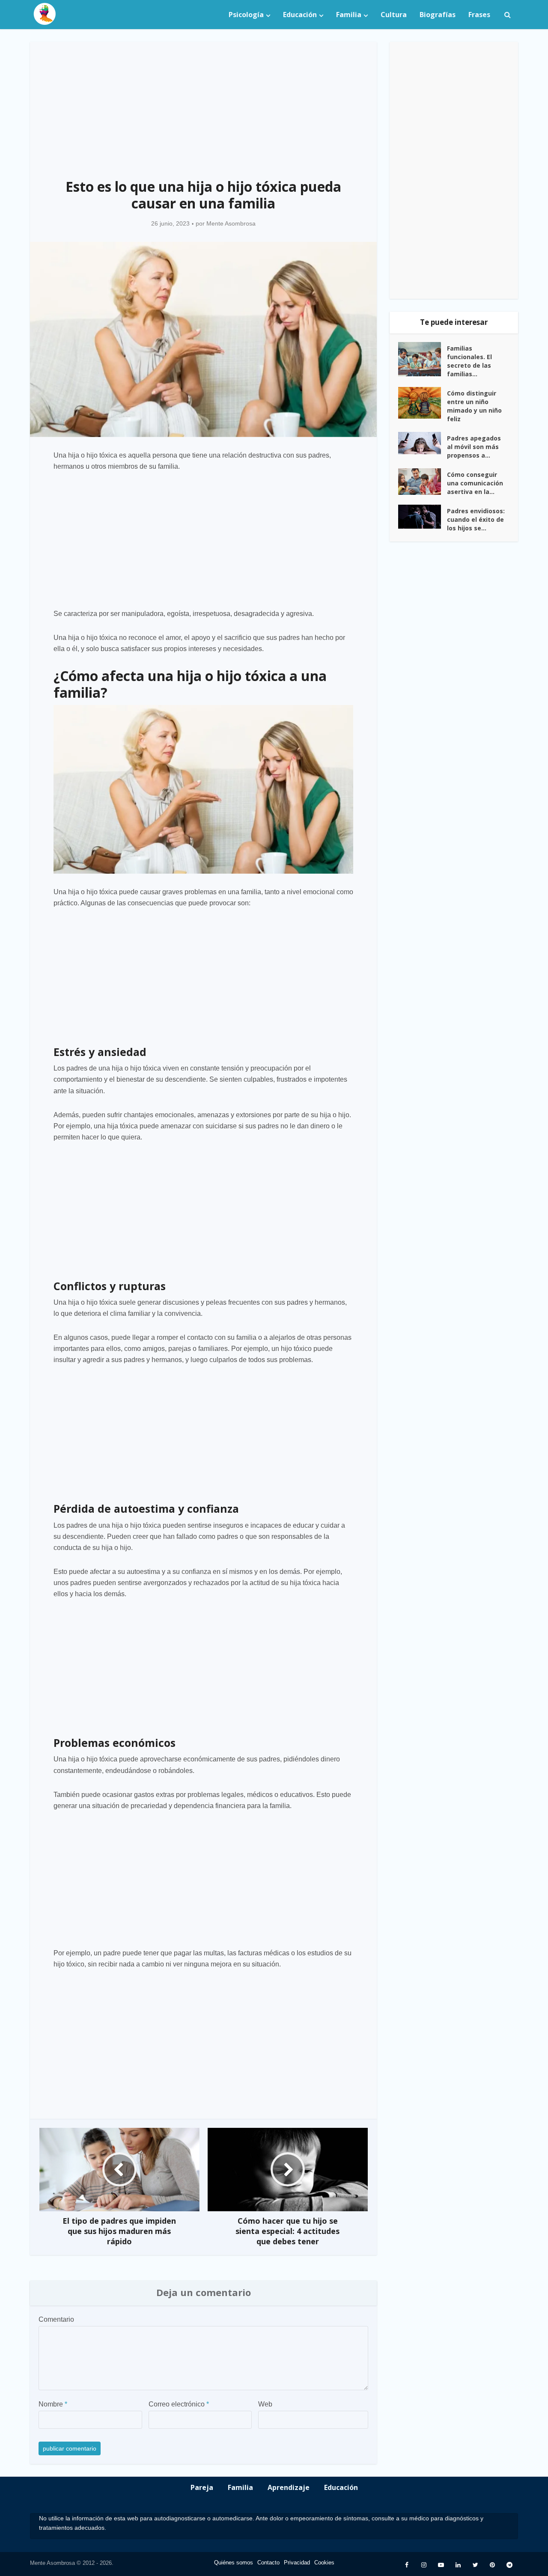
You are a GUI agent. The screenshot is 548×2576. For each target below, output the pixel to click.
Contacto (268, 2563)
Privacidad (297, 2563)
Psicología (246, 15)
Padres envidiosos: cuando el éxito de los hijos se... (476, 519)
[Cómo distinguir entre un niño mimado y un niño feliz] (423, 403)
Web (265, 2404)
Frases (479, 15)
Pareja (202, 2487)
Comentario (56, 2319)
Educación (300, 15)
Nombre (53, 2404)
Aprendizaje (289, 2487)
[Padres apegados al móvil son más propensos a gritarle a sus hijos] (423, 443)
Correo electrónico (179, 2404)
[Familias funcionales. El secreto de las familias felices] (423, 359)
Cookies (324, 2563)
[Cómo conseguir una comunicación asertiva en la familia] (423, 482)
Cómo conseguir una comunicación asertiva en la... (475, 483)
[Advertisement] (203, 105)
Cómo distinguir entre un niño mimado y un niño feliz (474, 406)
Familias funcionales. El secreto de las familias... (469, 361)
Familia (349, 15)
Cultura (394, 15)
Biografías (438, 15)
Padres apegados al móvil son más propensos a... (474, 447)
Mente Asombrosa (231, 223)
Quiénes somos (234, 2563)
